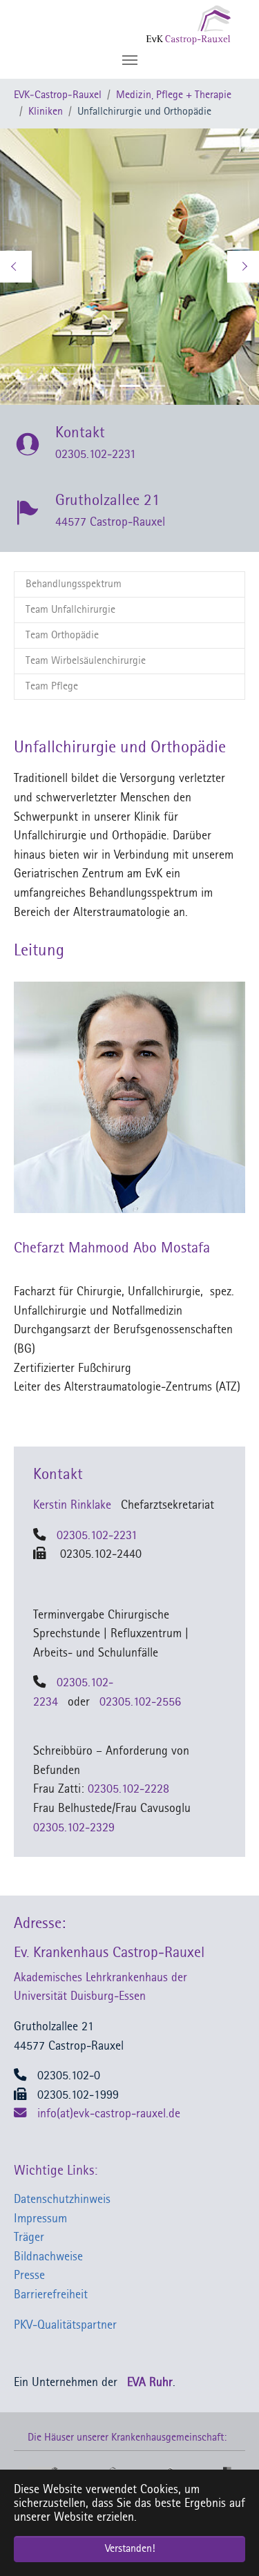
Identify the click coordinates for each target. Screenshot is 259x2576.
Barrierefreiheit (51, 2295)
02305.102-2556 (140, 1702)
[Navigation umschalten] (130, 60)
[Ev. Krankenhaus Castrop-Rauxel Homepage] (161, 24)
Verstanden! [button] (130, 2549)
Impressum (40, 2219)
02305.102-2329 (74, 1828)
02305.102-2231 (97, 1536)
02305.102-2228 (128, 1790)
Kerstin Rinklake (72, 1506)
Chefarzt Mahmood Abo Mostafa (112, 1249)
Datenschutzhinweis (62, 2200)
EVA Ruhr (150, 2383)
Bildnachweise (48, 2257)
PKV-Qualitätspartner (65, 2326)
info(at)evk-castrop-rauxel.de (109, 2114)
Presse (29, 2276)
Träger (29, 2238)
